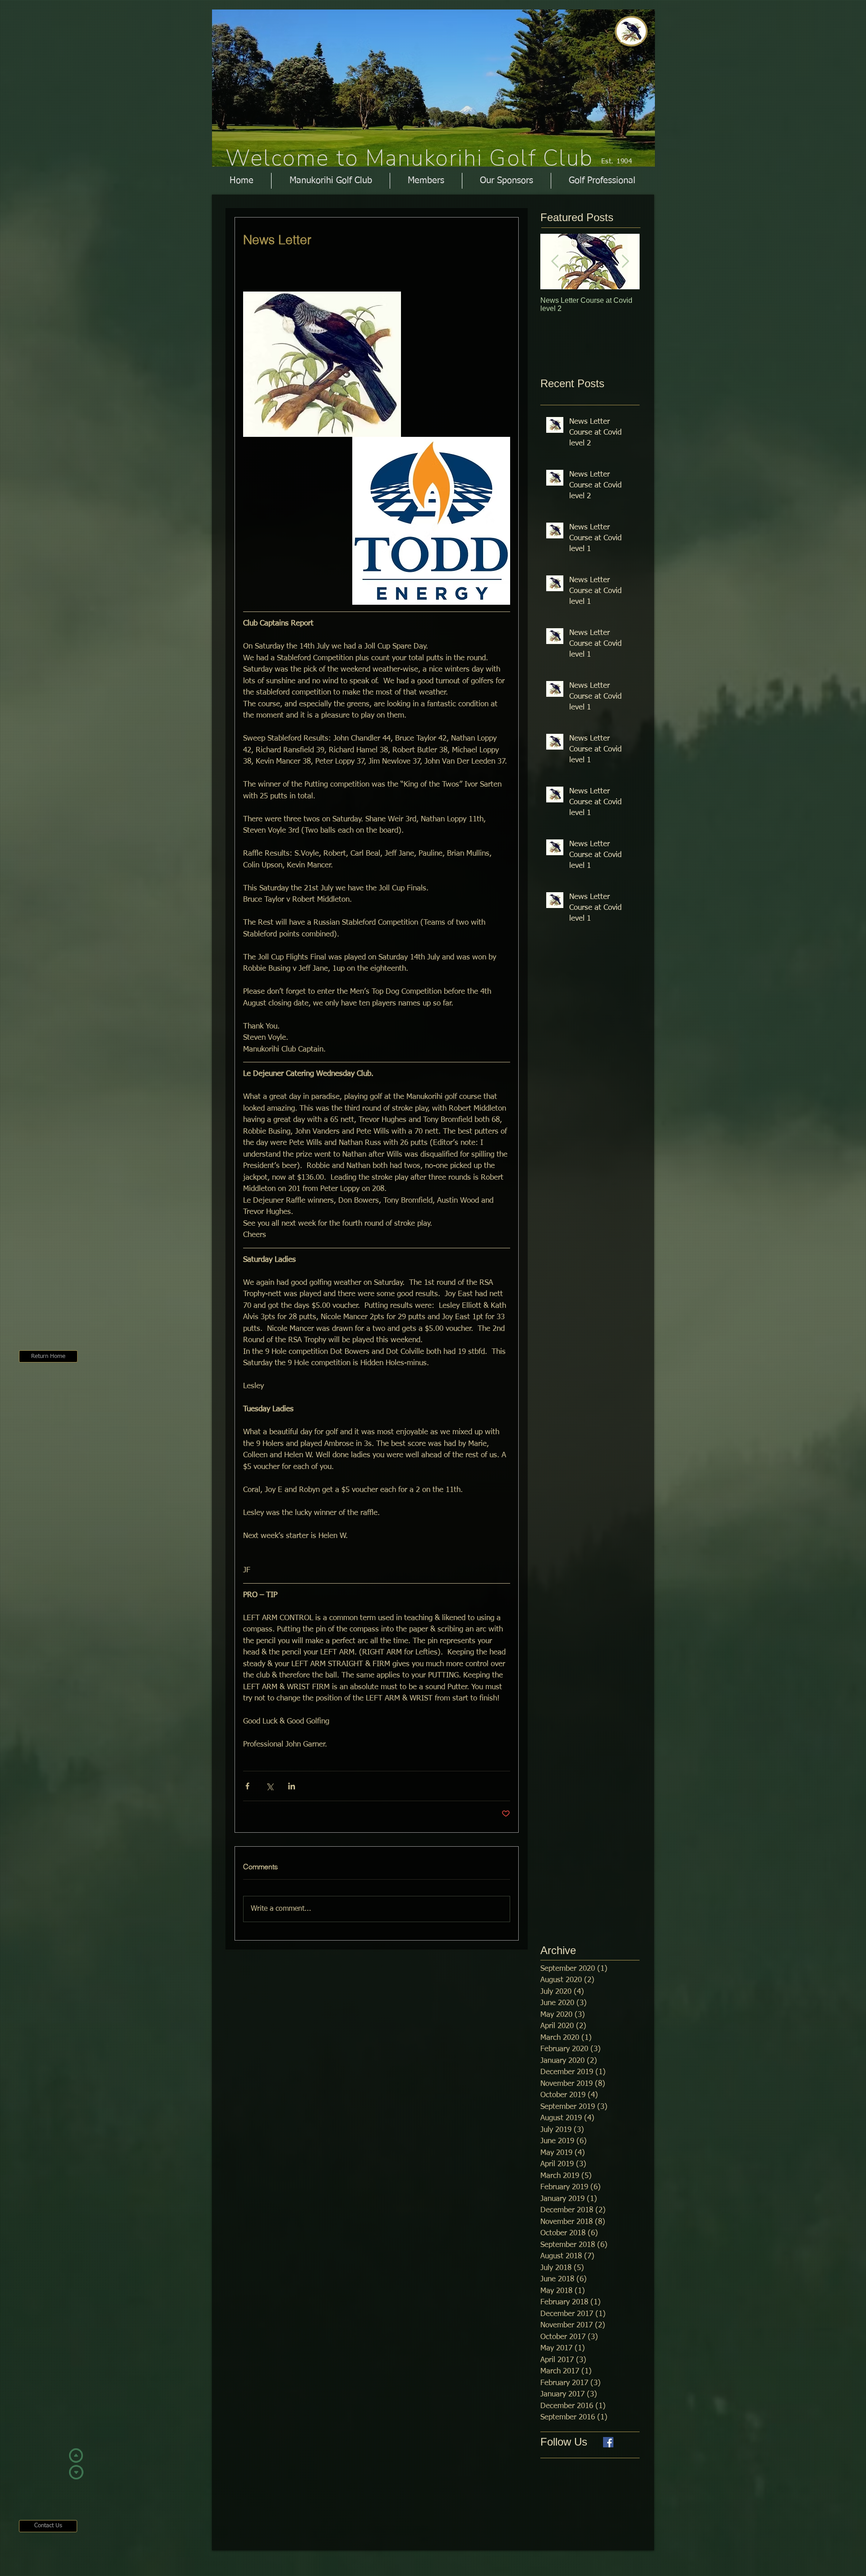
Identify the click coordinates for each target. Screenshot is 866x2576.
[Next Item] (625, 262)
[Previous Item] (555, 262)
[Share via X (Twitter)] (269, 1786)
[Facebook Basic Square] (608, 2442)
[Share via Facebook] (247, 1786)
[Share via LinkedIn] (292, 1786)
